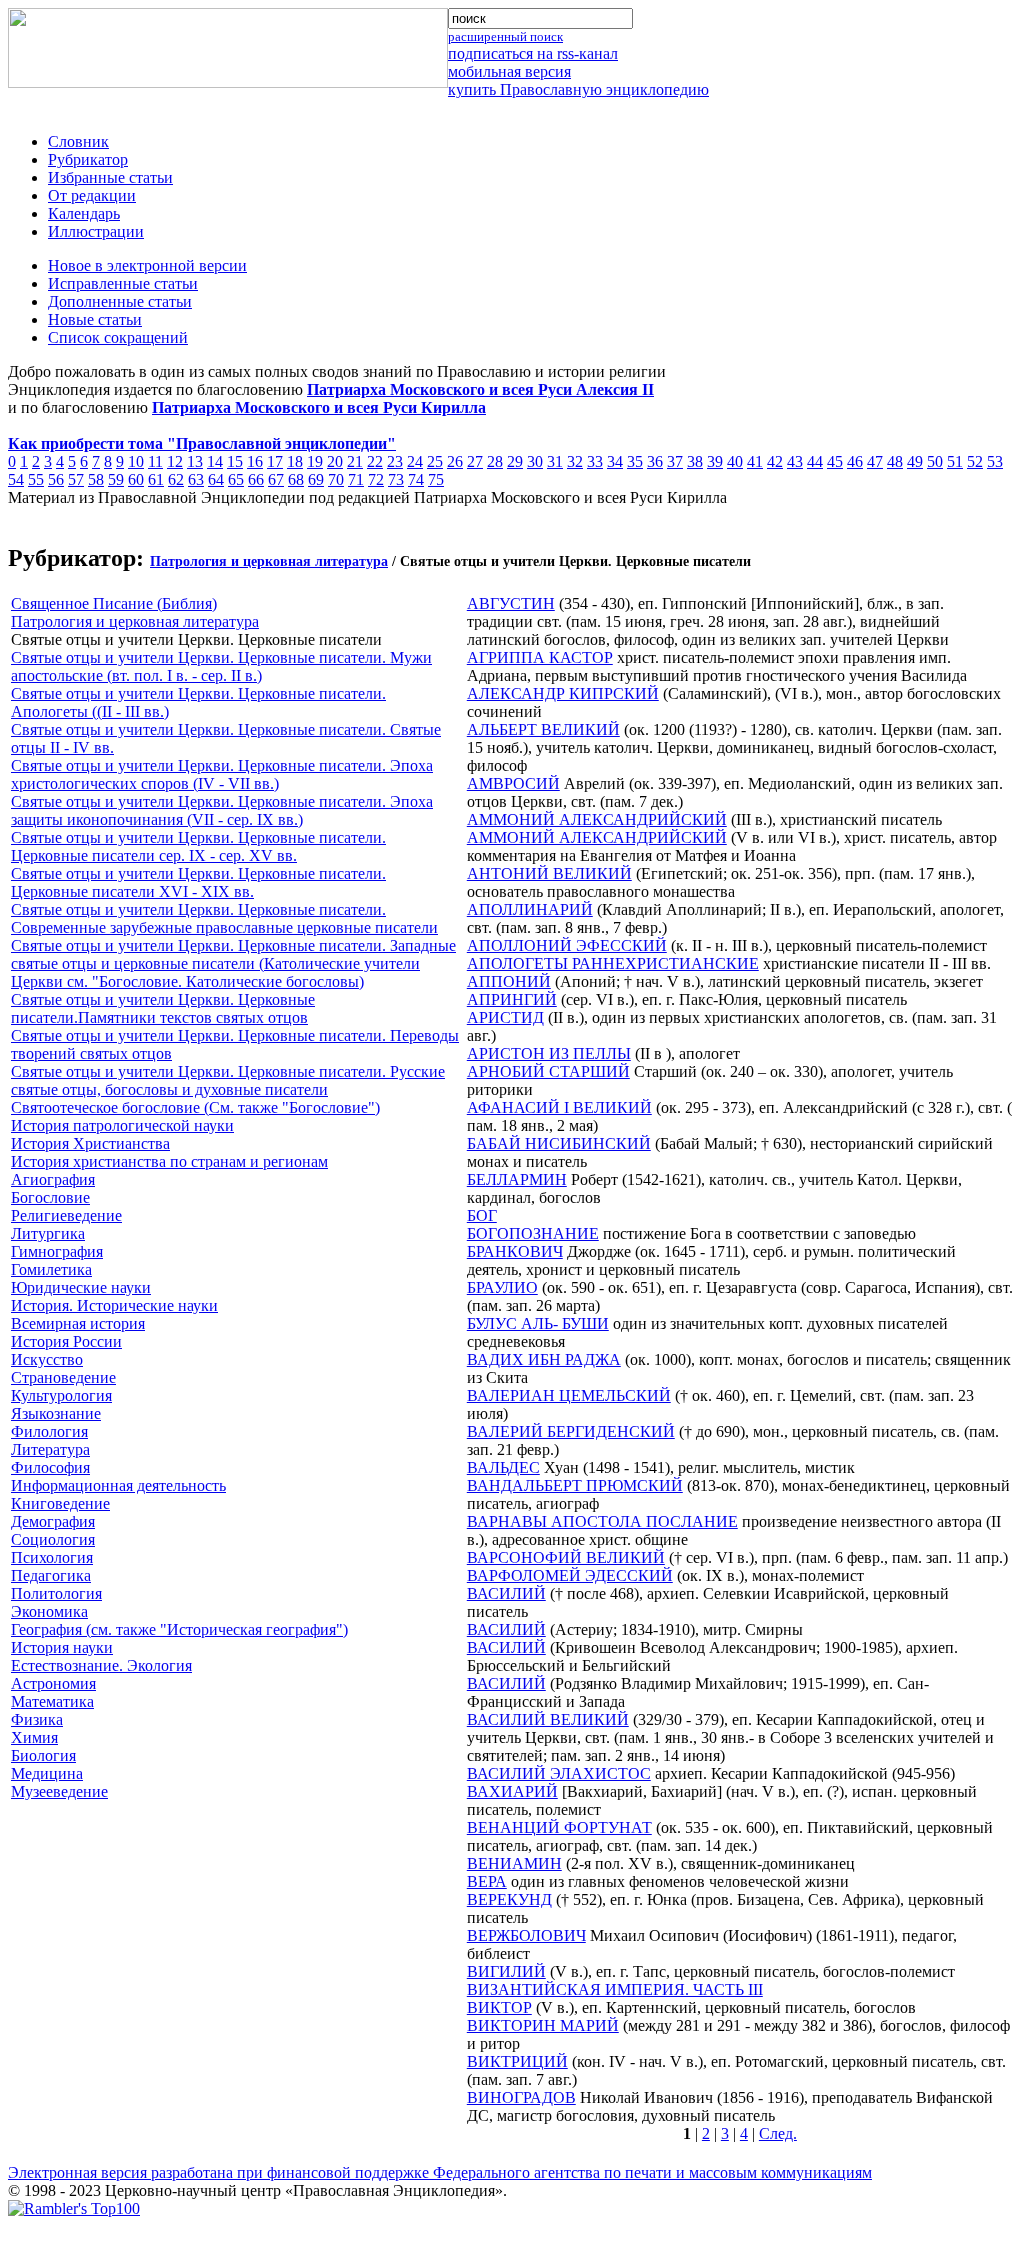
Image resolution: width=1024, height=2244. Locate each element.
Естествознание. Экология (101, 1665)
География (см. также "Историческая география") (179, 1629)
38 (695, 461)
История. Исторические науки (114, 1305)
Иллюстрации (96, 231)
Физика (37, 1719)
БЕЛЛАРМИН (517, 1179)
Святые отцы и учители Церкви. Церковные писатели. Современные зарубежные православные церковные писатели (224, 918)
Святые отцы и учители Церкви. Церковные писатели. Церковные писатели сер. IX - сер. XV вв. (198, 846)
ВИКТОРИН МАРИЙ (543, 2025)
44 (815, 461)
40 (735, 461)
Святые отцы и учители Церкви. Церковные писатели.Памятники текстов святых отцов (163, 1008)
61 (156, 479)
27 (475, 461)
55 (36, 479)
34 (615, 461)
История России (66, 1341)
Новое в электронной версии (147, 265)
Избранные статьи (110, 177)
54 (16, 479)
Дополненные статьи (120, 301)
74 (416, 479)
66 (256, 479)
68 (296, 479)
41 (755, 461)
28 (495, 461)
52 (975, 461)
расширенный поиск (505, 36)
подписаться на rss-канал (533, 53)
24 (415, 461)
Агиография (53, 1179)
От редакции (92, 195)
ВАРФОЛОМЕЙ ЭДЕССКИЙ (570, 1575)
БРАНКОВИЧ (515, 1251)
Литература (50, 1449)
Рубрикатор (88, 159)
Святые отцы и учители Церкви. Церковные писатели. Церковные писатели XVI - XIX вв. (198, 882)
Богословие (50, 1197)
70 (336, 479)
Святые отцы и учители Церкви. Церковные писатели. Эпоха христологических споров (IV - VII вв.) (222, 774)
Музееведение (59, 1791)
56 (56, 479)
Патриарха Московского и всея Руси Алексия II (480, 389)
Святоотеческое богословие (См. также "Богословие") (195, 1107)
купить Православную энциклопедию (578, 89)
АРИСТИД (505, 1017)
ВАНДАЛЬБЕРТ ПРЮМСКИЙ (575, 1485)
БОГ (482, 1215)
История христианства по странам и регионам (169, 1161)
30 (535, 461)
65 (236, 479)
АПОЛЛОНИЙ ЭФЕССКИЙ (567, 945)
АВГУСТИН (511, 603)
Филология (49, 1431)
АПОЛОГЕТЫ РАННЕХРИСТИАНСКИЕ (613, 963)
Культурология (61, 1395)
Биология (43, 1755)
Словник (78, 141)
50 (935, 461)
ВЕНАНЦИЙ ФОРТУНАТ (559, 1827)
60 (136, 479)
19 (315, 461)
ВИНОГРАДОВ (521, 2097)
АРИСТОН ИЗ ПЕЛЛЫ (549, 1053)
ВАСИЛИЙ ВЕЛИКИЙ (548, 1719)
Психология (52, 1557)
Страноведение (63, 1377)
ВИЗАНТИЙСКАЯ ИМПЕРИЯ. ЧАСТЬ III (615, 1989)
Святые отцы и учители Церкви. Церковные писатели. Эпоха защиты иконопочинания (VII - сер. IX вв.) (222, 810)
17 (275, 461)
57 (76, 479)
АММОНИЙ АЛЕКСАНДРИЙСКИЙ (597, 819)
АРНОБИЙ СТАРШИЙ (548, 1071)
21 (355, 461)
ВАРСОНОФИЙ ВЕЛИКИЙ (566, 1557)
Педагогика (51, 1575)
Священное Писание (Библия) (114, 603)
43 (795, 461)
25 (435, 461)
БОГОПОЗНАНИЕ (533, 1233)
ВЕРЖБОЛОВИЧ (526, 1935)
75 (436, 479)
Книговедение (60, 1503)
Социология (53, 1539)
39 (715, 461)
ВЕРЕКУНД (509, 1899)
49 (915, 461)
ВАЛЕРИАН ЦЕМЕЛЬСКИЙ (569, 1395)
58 (96, 479)
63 (196, 479)
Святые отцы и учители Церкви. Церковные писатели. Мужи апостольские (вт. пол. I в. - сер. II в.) (221, 666)
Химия (34, 1737)
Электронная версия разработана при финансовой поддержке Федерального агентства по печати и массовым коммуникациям (440, 2172)
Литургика (48, 1233)
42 (775, 461)
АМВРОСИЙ (513, 783)
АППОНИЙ (509, 981)
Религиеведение (66, 1215)
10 (136, 461)
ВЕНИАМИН (514, 1863)
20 (335, 461)
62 (176, 479)
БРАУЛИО (502, 1287)
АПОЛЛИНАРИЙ (530, 909)
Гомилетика (51, 1269)
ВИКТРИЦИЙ (517, 2061)
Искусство (47, 1359)
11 (155, 461)
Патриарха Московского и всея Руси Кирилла (319, 407)
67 (276, 479)
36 (655, 461)
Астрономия (53, 1683)
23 (395, 461)
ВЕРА (487, 1881)
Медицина (47, 1773)
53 (995, 461)
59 (116, 479)
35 (635, 461)
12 (175, 461)
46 (855, 461)
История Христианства (90, 1143)
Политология (56, 1593)
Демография (53, 1521)
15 (235, 461)
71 (356, 479)
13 (195, 461)
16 (255, 461)
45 (835, 461)
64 (216, 479)
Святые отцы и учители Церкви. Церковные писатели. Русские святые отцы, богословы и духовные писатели (228, 1080)
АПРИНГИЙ (512, 999)
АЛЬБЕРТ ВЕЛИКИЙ (543, 729)
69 (316, 479)
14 (215, 461)
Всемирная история (78, 1323)
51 (955, 461)
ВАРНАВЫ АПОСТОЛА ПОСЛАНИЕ (602, 1521)
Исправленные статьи (123, 283)
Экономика (49, 1611)
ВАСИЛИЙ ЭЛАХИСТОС (559, 1773)
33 (595, 461)
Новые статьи (95, 319)
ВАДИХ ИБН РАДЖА (544, 1359)
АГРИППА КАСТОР (540, 657)
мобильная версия (509, 71)
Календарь (84, 213)
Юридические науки (81, 1287)
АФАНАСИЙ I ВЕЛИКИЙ (559, 1107)
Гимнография (57, 1251)
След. (778, 2133)
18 (295, 461)
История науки (62, 1647)
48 (895, 461)
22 (375, 461)
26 (455, 461)
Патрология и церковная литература (269, 561)
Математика (52, 1701)
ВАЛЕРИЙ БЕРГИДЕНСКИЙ (571, 1431)
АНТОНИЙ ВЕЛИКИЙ (549, 873)
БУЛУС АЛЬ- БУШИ (538, 1323)
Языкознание (56, 1413)
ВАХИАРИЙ (512, 1791)
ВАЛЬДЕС (503, 1467)
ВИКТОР (499, 2007)
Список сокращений (118, 337)
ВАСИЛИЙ (506, 1593)
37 (675, 461)
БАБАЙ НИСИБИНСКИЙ (559, 1143)
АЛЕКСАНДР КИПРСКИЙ (563, 693)
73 (396, 479)
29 (515, 461)
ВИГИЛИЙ (506, 1971)
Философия (50, 1467)
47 (875, 461)
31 (555, 461)
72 (376, 479)
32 (575, 461)
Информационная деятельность (118, 1485)
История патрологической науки (122, 1125)
